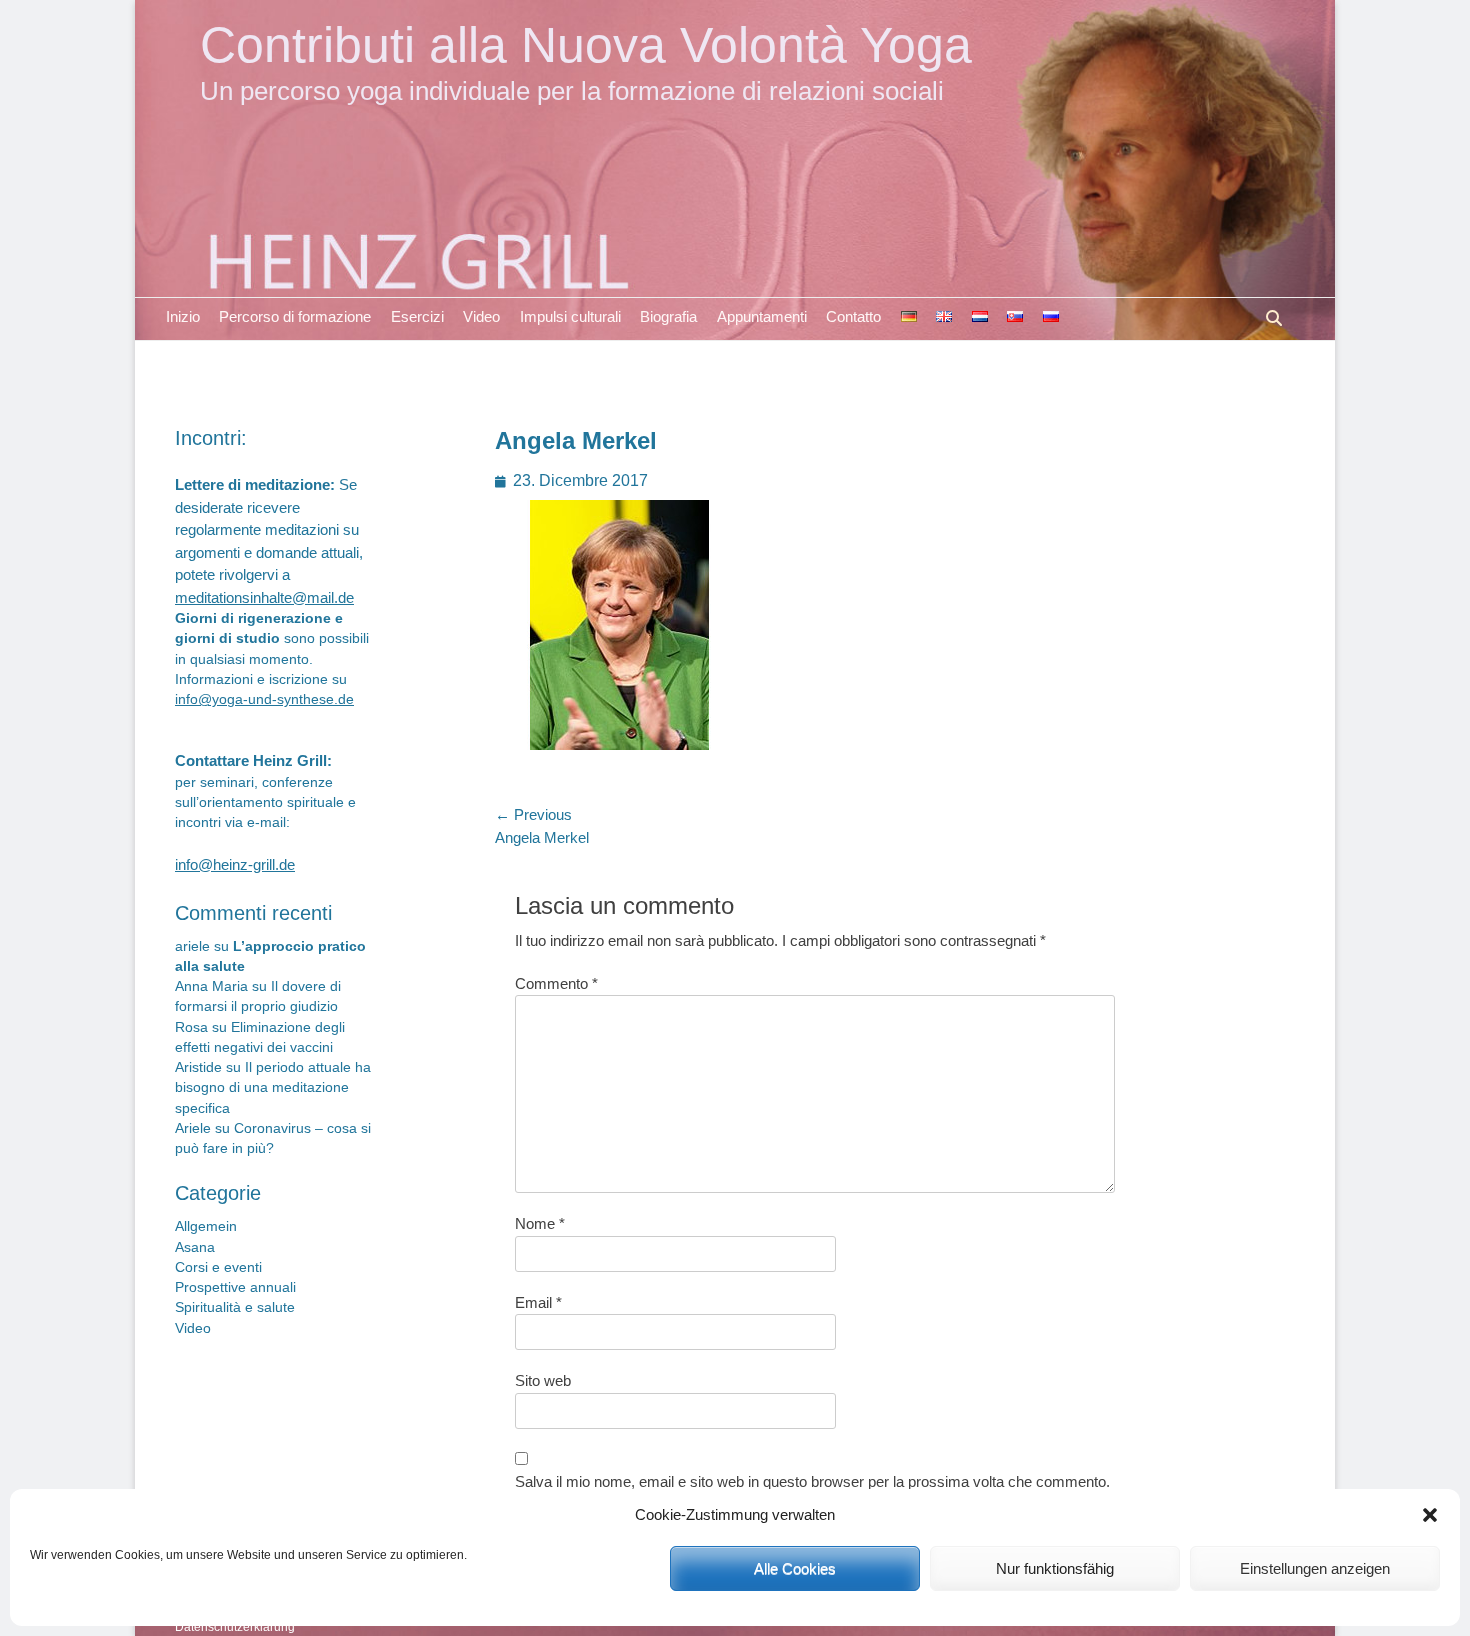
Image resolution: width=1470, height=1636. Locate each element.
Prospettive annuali (235, 1287)
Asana (195, 1247)
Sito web (543, 1380)
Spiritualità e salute (235, 1307)
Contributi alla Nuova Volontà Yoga (586, 44)
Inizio (183, 316)
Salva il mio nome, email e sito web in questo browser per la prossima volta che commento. (812, 1481)
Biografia (668, 316)
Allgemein (206, 1226)
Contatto (853, 316)
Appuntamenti (762, 316)
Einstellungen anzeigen (1315, 1568)
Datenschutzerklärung (235, 1627)
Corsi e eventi (218, 1267)
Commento (556, 983)
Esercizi (417, 316)
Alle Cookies (795, 1568)
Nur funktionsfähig (1055, 1568)
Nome (540, 1223)
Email (538, 1302)
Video (481, 316)
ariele (192, 946)
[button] (1430, 1515)
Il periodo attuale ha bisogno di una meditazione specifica (273, 1088)
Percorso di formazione (295, 316)
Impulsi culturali (570, 316)
